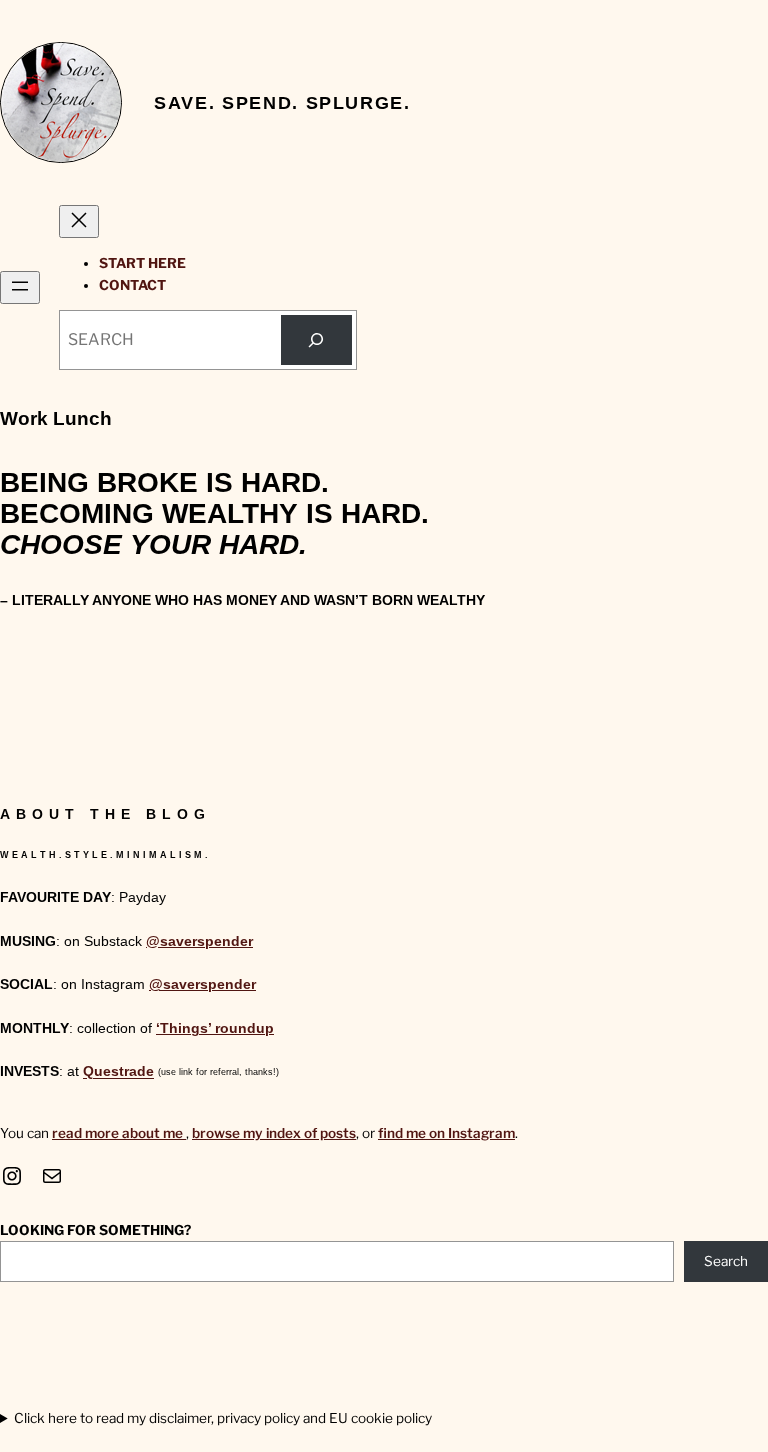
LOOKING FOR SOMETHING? (95, 1230)
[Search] (316, 339)
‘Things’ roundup (215, 1028)
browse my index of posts (274, 1133)
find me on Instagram (446, 1133)
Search (726, 1261)
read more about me (119, 1133)
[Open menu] (20, 287)
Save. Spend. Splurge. (282, 102)
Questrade (118, 1072)
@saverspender (199, 941)
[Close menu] (79, 221)
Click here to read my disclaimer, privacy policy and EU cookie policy (223, 1418)
